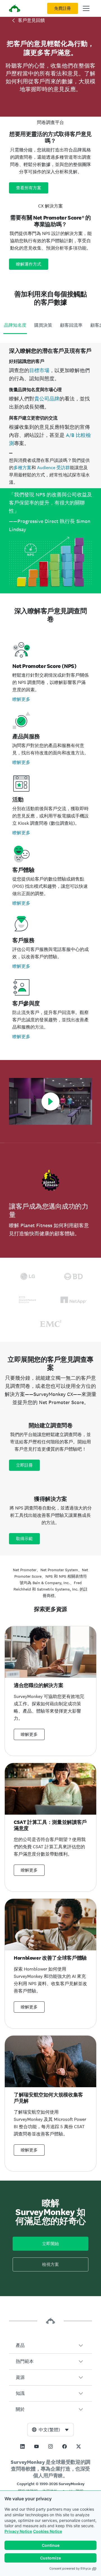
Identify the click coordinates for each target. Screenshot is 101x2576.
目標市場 (39, 370)
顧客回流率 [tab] (71, 325)
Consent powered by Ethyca (70, 2568)
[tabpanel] (50, 468)
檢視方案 (50, 2264)
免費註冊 (63, 8)
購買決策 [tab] (43, 325)
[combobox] (50, 2430)
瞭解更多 (21, 699)
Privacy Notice (18, 2531)
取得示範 (24, 1539)
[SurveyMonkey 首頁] (15, 9)
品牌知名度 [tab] (15, 325)
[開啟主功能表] (86, 8)
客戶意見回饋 (31, 20)
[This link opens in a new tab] (22, 2446)
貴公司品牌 (47, 399)
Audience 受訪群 (53, 468)
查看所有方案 (29, 188)
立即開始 (50, 2244)
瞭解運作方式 (29, 264)
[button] (50, 2345)
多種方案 (22, 468)
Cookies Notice (48, 2531)
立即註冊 (24, 1465)
